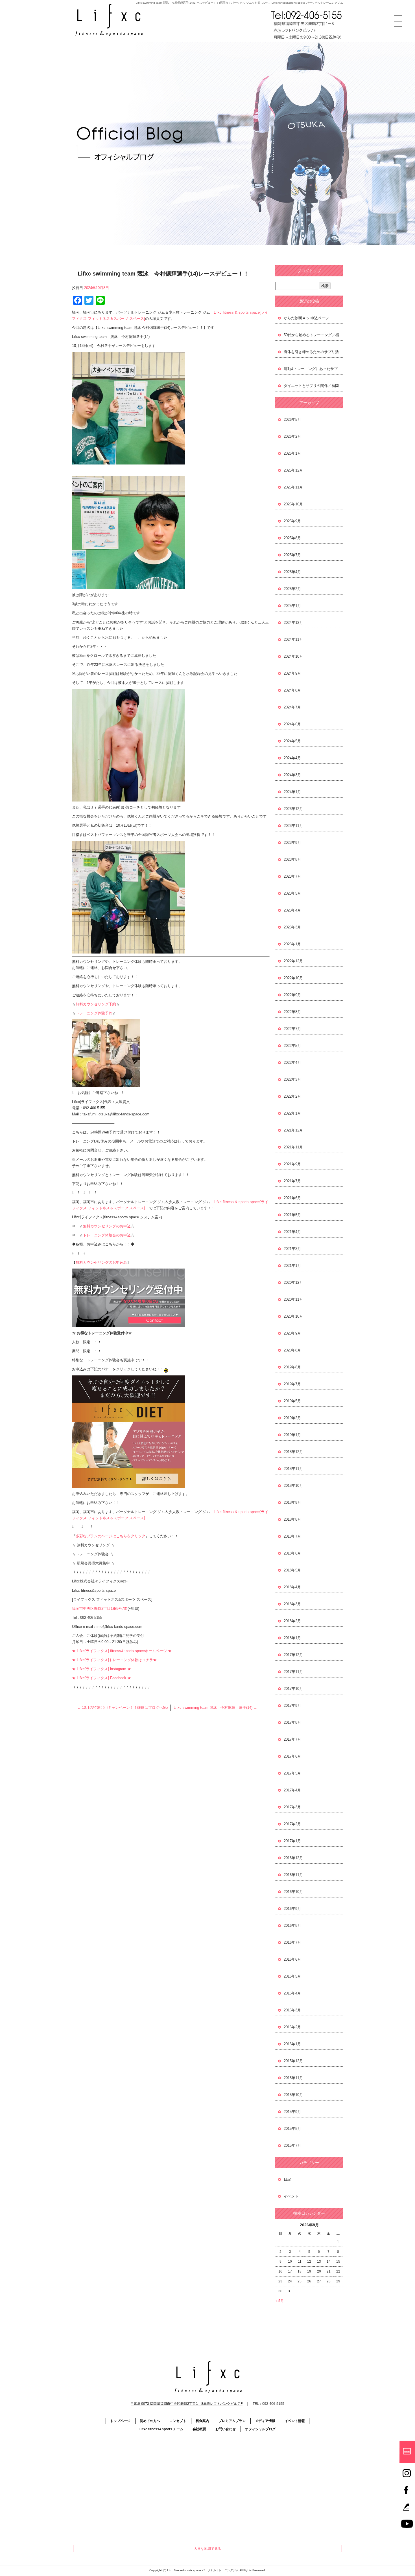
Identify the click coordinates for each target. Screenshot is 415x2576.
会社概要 (199, 2429)
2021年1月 (292, 1266)
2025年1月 (292, 606)
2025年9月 (292, 521)
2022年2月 (292, 1096)
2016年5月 (292, 1976)
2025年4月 (292, 572)
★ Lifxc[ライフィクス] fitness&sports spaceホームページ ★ (122, 1651)
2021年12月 (293, 1130)
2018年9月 (292, 1502)
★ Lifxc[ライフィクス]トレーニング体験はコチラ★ (114, 1660)
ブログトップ (309, 271)
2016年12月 (293, 1858)
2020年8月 (292, 1350)
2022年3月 (292, 1079)
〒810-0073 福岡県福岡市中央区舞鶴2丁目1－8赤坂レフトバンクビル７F (187, 2404)
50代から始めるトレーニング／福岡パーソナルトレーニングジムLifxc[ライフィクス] (313, 335)
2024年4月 (292, 758)
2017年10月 (293, 1689)
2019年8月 (292, 1367)
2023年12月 (293, 809)
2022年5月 (292, 1046)
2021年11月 (293, 1147)
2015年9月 (292, 2112)
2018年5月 (292, 1570)
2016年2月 (292, 2027)
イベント (291, 2196)
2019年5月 (292, 1401)
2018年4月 (292, 1587)
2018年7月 (292, 1536)
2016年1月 (292, 2044)
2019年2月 (292, 1418)
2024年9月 (292, 673)
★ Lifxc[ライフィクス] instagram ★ (101, 1669)
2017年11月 (293, 1672)
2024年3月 (292, 775)
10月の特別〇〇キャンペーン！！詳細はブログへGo (122, 1708)
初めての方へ (150, 2421)
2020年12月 (293, 1283)
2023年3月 (292, 927)
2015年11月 (293, 2078)
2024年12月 (293, 623)
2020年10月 (293, 1316)
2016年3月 (292, 2010)
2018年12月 (293, 1452)
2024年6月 (292, 724)
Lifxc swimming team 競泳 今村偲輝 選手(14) (215, 1708)
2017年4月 (292, 1790)
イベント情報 (295, 2421)
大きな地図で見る (207, 2549)
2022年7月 (292, 1029)
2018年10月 (293, 1486)
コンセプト (178, 2421)
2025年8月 (292, 538)
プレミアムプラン (232, 2421)
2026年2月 (292, 436)
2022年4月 (292, 1063)
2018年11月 (293, 1469)
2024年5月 (292, 741)
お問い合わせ (226, 2429)
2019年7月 (292, 1384)
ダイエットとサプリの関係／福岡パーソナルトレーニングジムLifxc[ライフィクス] (313, 386)
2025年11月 (293, 487)
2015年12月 (293, 2061)
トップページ (120, 2421)
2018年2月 (292, 1621)
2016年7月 (292, 1942)
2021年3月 (292, 1249)
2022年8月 (292, 1012)
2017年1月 (292, 1841)
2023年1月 (292, 944)
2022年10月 (293, 978)
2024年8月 (292, 690)
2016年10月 (293, 1892)
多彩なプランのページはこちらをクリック (111, 1536)
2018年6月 (292, 1553)
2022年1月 (292, 1113)
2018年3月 (292, 1604)
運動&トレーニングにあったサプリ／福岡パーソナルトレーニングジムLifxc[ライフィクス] (313, 369)
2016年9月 (292, 1909)
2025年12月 (293, 470)
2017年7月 (292, 1739)
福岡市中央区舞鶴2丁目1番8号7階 (100, 1609)
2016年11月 (293, 1875)
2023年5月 (292, 893)
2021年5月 (292, 1215)
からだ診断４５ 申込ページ (306, 318)
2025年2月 (292, 589)
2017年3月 (292, 1807)
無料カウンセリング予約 (96, 1004)
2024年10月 (293, 656)
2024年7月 (292, 707)
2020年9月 (292, 1333)
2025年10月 (293, 504)
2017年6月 (292, 1756)
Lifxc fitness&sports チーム (161, 2429)
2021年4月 (292, 1232)
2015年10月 (293, 2095)
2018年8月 (292, 1519)
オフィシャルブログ (260, 2429)
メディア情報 (265, 2421)
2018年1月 (292, 1638)
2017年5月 (292, 1773)
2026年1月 (292, 453)
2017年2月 (292, 1824)
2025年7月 (292, 555)
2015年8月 (292, 2129)
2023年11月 (293, 826)
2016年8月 (292, 1926)
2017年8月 (292, 1722)
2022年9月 (292, 995)
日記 (287, 2179)
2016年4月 (292, 1993)
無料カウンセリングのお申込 (107, 1226)
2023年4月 (292, 910)
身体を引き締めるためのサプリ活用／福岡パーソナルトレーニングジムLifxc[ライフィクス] (313, 352)
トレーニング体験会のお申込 (107, 1235)
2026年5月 (292, 420)
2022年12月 (293, 961)
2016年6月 (292, 1959)
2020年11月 (293, 1299)
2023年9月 (292, 843)
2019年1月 (292, 1435)
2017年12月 (293, 1655)
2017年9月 (292, 1706)
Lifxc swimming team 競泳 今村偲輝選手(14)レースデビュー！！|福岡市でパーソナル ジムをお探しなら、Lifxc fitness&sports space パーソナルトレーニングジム (239, 3)
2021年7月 (292, 1181)
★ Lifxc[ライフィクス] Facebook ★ (101, 1678)
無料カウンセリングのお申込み (101, 1262)
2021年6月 (292, 1198)
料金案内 (202, 2421)
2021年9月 (292, 1164)
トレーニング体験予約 (94, 1013)
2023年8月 (292, 859)
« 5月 (280, 2301)
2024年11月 (293, 639)
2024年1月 (292, 792)
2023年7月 (292, 876)
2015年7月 (292, 2145)
